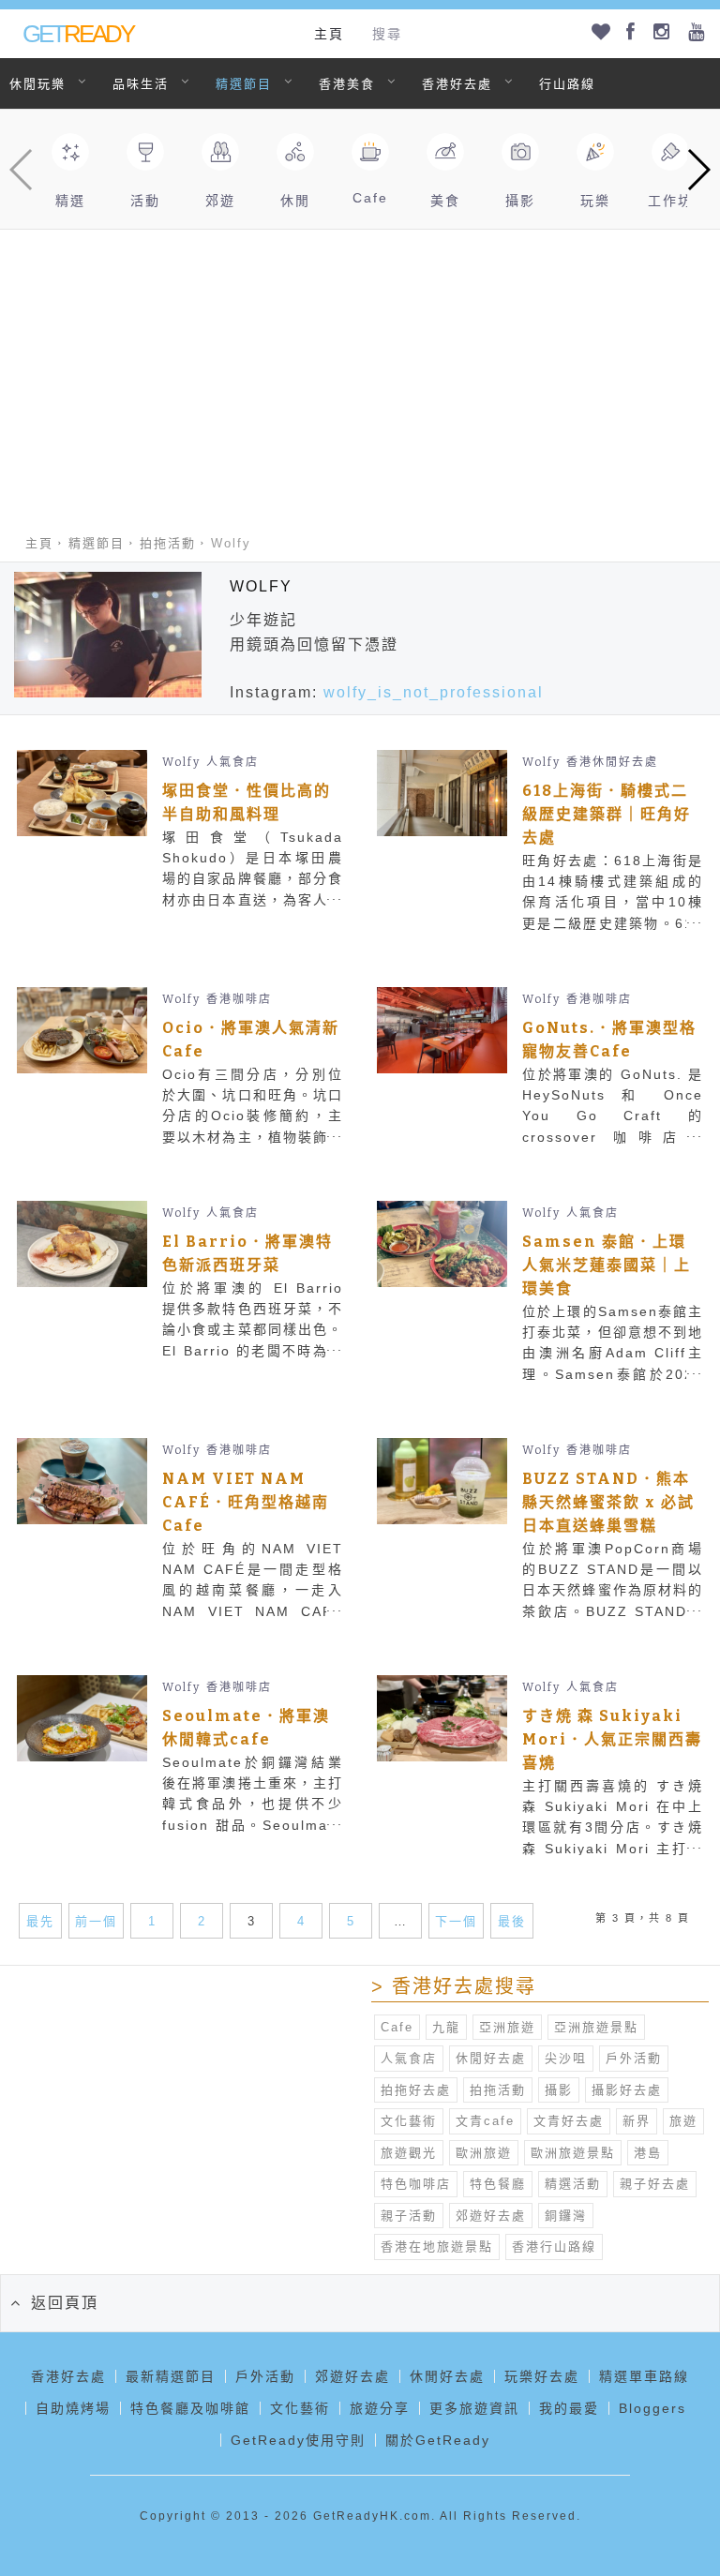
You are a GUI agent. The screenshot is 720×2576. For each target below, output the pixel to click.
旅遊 (683, 2121)
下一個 (456, 1921)
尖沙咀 (566, 2058)
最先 (40, 1921)
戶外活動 (634, 2058)
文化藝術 (409, 2121)
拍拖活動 (168, 543)
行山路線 (567, 84)
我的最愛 (569, 2408)
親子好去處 (655, 2184)
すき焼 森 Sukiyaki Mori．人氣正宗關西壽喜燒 (612, 1739)
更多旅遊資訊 (474, 2408)
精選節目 (244, 84)
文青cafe (485, 2121)
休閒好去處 (491, 2058)
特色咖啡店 (416, 2184)
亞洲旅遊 (507, 2027)
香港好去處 (457, 84)
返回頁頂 (65, 2303)
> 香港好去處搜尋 (454, 1986)
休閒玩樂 (37, 84)
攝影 (559, 2090)
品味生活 (141, 84)
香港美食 (347, 84)
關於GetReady (438, 2440)
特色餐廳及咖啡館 (190, 2408)
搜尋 (387, 34)
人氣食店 (232, 762)
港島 (648, 2153)
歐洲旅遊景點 (573, 2153)
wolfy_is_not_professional (434, 692)
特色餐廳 (498, 2184)
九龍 (446, 2027)
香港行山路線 (554, 2247)
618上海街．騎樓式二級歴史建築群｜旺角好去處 (607, 814)
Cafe (397, 2027)
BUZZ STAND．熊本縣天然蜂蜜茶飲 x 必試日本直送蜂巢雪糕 (608, 1502)
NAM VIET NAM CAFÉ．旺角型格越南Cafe (246, 1502)
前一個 (96, 1921)
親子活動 (409, 2216)
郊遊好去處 (491, 2216)
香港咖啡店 (239, 999)
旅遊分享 (380, 2408)
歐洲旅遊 (484, 2153)
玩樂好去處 (542, 2376)
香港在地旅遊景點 (437, 2247)
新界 (637, 2121)
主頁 (329, 34)
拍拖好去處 (416, 2090)
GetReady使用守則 (298, 2440)
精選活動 (573, 2184)
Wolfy (181, 762)
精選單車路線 (644, 2376)
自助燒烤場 (73, 2408)
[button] (698, 170)
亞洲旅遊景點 (596, 2027)
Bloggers (652, 2408)
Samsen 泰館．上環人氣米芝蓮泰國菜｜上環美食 (607, 1265)
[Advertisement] (360, 370)
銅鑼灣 (566, 2216)
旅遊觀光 (409, 2153)
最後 (512, 1921)
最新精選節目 (171, 2376)
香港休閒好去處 (612, 762)
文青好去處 (569, 2121)
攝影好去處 (627, 2090)
